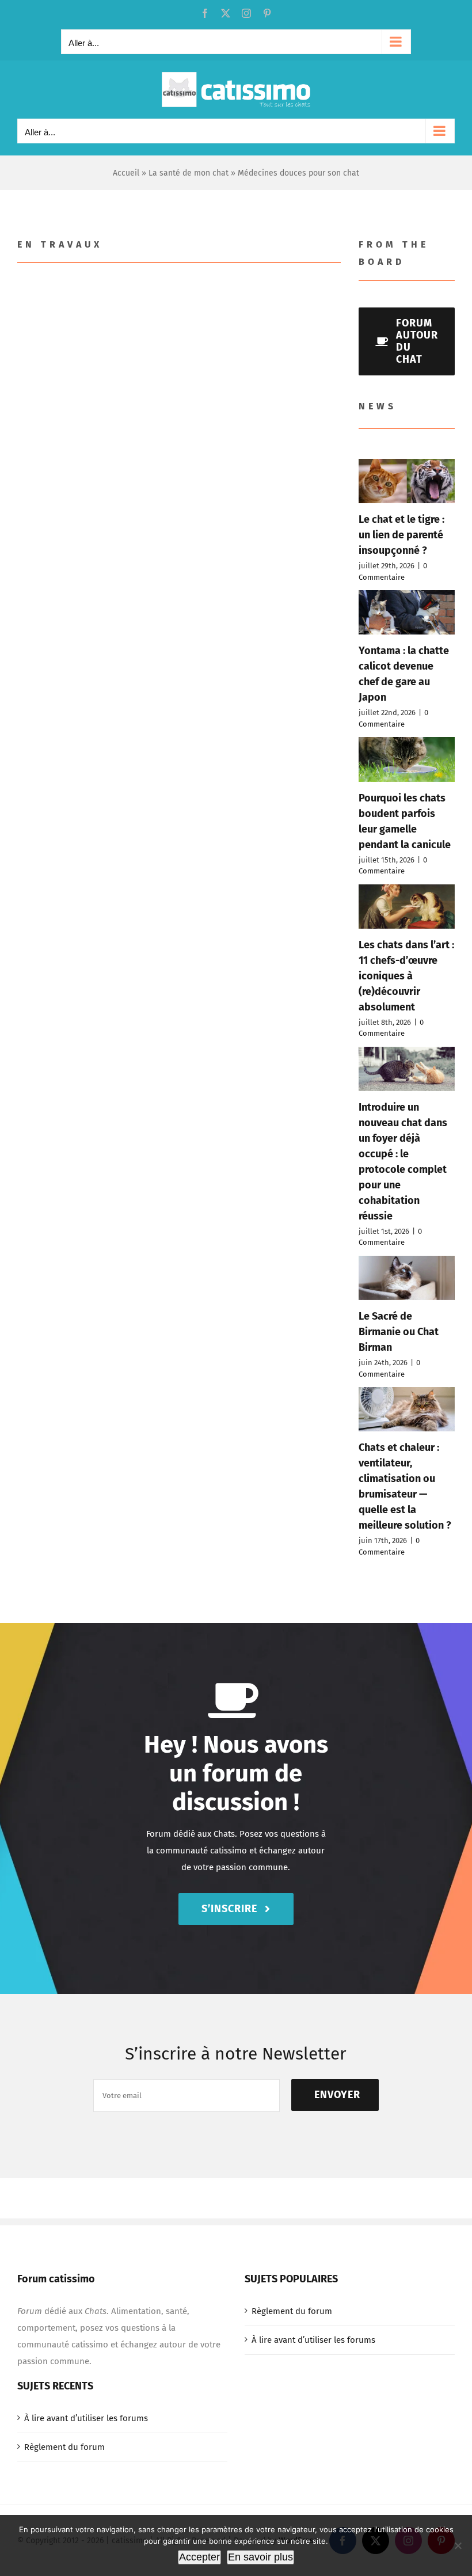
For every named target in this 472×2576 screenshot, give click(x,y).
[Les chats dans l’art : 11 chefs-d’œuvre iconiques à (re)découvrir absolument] (407, 907)
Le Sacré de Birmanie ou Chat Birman (399, 1332)
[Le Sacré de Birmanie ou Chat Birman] (407, 1278)
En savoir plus (260, 2557)
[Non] (458, 2545)
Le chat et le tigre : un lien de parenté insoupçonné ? (401, 535)
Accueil (126, 173)
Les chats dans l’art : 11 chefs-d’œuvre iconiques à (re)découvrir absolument (406, 976)
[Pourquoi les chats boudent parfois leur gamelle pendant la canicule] (407, 759)
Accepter (199, 2557)
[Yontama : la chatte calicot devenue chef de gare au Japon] (407, 612)
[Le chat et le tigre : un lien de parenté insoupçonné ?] (407, 481)
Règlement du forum (292, 2311)
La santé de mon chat (189, 173)
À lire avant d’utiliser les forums (313, 2340)
